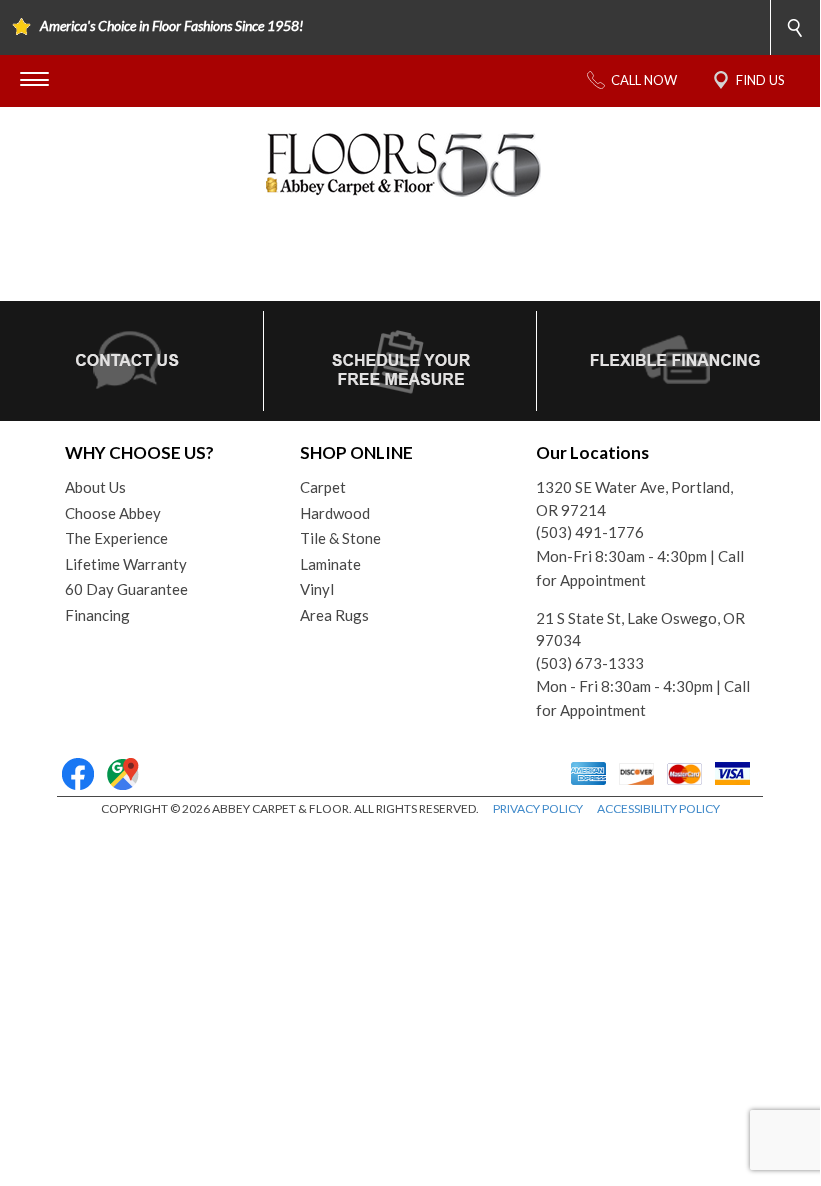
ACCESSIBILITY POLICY (658, 808)
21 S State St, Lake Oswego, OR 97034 (640, 629)
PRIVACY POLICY (538, 808)
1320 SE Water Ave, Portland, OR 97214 (634, 498)
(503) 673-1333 (590, 663)
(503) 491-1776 (590, 532)
